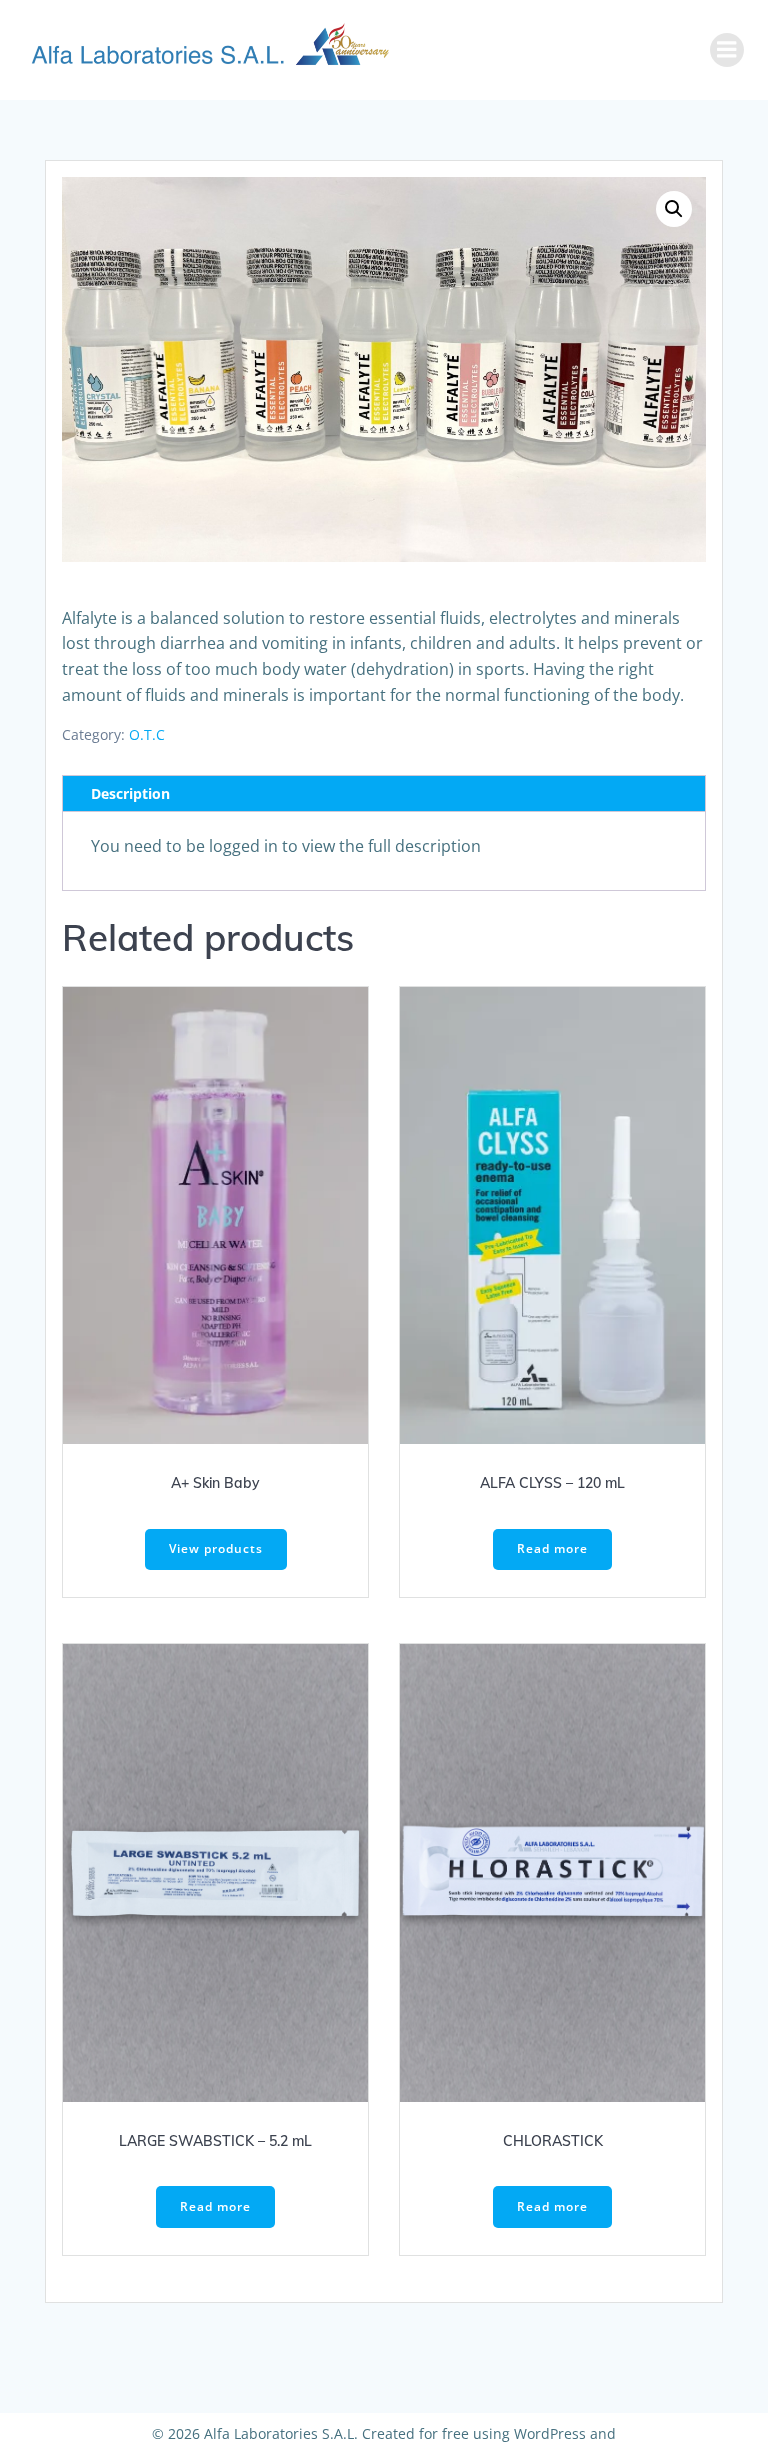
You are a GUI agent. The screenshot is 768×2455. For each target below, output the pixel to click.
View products (216, 1548)
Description (130, 793)
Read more (552, 1548)
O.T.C (147, 734)
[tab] (384, 794)
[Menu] (727, 50)
